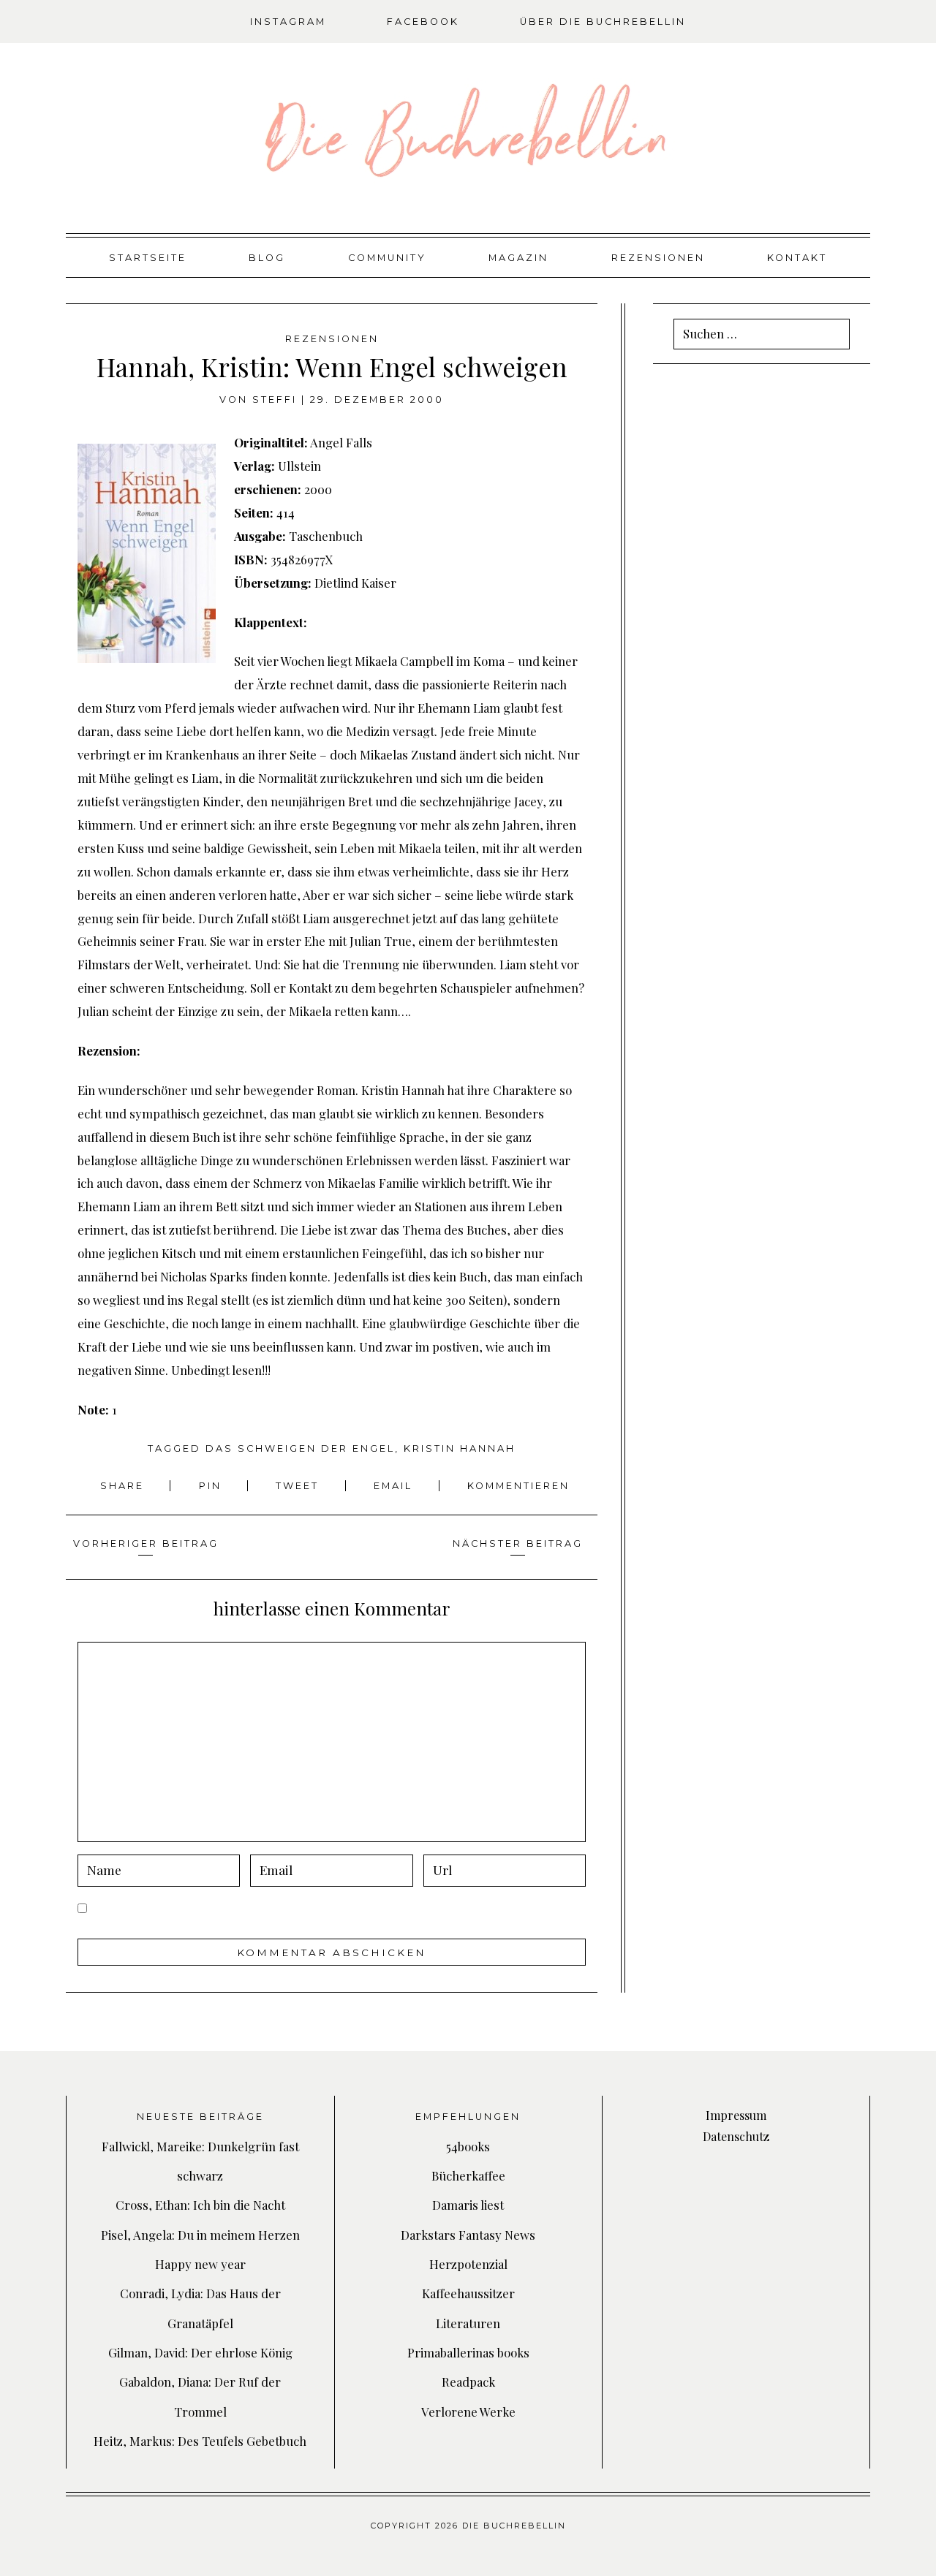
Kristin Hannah (460, 1448)
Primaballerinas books (468, 2352)
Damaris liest (468, 2205)
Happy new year (200, 2264)
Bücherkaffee (468, 2175)
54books (468, 2146)
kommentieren (518, 1486)
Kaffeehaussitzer (468, 2293)
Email (395, 1486)
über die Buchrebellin (603, 22)
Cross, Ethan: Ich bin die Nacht (200, 2205)
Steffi (275, 399)
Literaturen (468, 2323)
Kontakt (797, 258)
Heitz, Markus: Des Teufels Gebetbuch (200, 2441)
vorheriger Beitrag (146, 1543)
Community (387, 258)
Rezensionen (658, 258)
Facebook (423, 22)
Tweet (299, 1486)
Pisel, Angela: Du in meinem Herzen (200, 2235)
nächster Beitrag (518, 1543)
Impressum (736, 2115)
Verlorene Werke (468, 2412)
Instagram (288, 22)
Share (124, 1486)
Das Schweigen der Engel (300, 1448)
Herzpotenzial (468, 2264)
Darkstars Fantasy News (468, 2235)
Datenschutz (736, 2136)
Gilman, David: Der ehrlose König (200, 2352)
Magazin (518, 258)
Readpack (468, 2382)
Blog (267, 258)
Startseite (148, 258)
